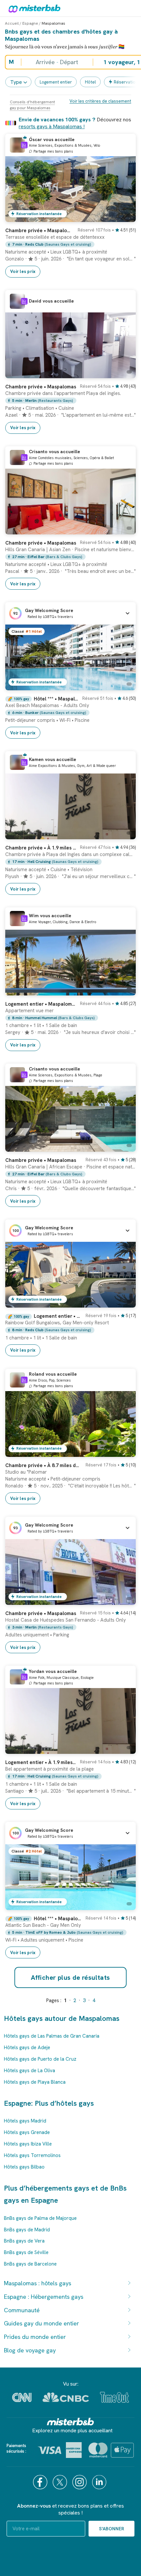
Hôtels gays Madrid (25, 2121)
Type (16, 82)
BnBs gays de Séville (26, 2252)
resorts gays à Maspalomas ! (52, 126)
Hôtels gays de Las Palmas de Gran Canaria (52, 2036)
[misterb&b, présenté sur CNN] (22, 2397)
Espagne (30, 23)
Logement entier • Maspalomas (41, 1004)
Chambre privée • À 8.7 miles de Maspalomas (43, 1465)
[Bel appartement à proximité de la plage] (124, 1749)
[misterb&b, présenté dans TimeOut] (114, 2397)
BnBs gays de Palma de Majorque (40, 2218)
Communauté (22, 2310)
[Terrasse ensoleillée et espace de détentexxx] (124, 217)
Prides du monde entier (35, 2337)
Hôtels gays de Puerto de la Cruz (40, 2059)
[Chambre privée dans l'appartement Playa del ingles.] (124, 373)
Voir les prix (23, 271)
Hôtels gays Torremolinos (32, 2155)
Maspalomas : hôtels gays (38, 2283)
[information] (24, 145)
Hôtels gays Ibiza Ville (28, 2144)
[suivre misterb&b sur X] (61, 2482)
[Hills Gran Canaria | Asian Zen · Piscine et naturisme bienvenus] (124, 529)
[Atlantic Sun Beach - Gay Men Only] (124, 1905)
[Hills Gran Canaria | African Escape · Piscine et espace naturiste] (124, 1147)
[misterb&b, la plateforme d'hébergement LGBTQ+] (33, 8)
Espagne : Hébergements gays (44, 2297)
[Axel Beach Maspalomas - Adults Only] (124, 685)
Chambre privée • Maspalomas (40, 231)
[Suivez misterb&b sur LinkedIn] (100, 2482)
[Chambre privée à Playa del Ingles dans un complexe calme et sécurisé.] (124, 834)
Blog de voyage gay (30, 2350)
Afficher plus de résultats (70, 1977)
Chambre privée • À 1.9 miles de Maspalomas (41, 848)
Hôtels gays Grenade (27, 2132)
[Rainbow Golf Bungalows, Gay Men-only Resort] (124, 1303)
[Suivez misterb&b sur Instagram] (80, 2482)
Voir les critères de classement (100, 101)
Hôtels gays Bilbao (24, 2167)
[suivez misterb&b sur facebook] (41, 2482)
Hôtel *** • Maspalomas (56, 699)
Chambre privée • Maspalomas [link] (41, 1613)
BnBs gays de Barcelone (30, 2264)
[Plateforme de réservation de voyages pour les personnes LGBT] (70, 2422)
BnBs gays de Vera (24, 2241)
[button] (70, 613)
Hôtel (90, 82)
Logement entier (56, 82)
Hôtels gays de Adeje (27, 2048)
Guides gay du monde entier (41, 2323)
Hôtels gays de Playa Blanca (35, 2082)
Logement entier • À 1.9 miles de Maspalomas (41, 1762)
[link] (70, 250)
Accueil (12, 23)
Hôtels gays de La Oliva (30, 2071)
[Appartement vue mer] (124, 991)
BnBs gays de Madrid (27, 2230)
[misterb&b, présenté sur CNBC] (66, 2397)
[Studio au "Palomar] (124, 1452)
